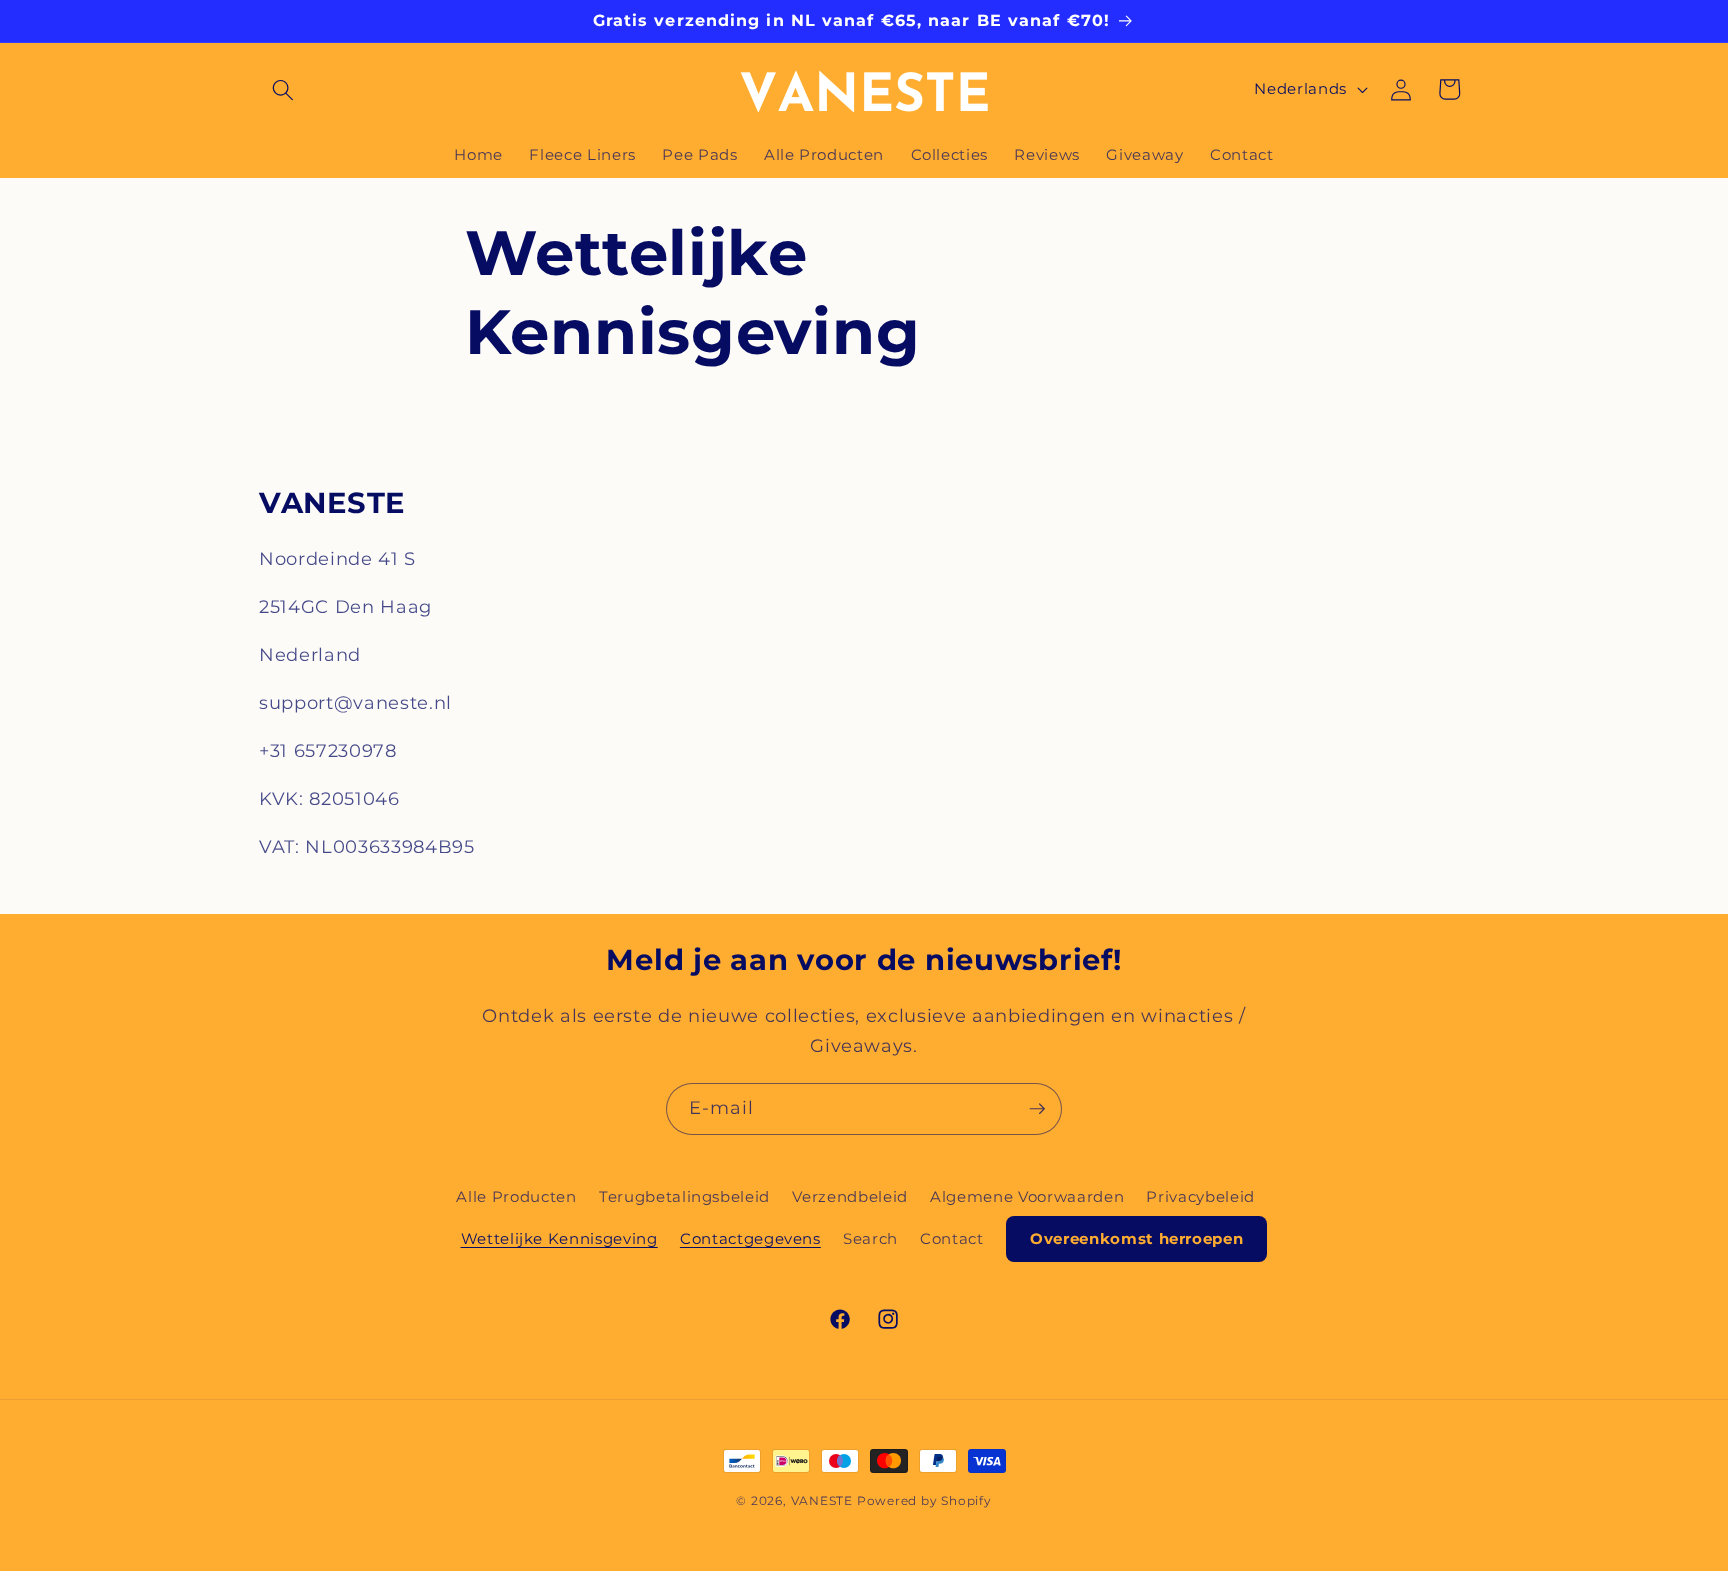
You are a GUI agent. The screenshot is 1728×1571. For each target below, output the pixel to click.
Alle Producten (516, 1196)
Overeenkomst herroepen (1137, 1238)
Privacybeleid (1200, 1196)
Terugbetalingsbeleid (684, 1196)
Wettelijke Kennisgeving (559, 1238)
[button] (283, 89)
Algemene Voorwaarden (1027, 1196)
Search (870, 1238)
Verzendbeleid (850, 1196)
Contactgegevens (750, 1238)
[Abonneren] (1037, 1109)
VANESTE (822, 1500)
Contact (952, 1238)
